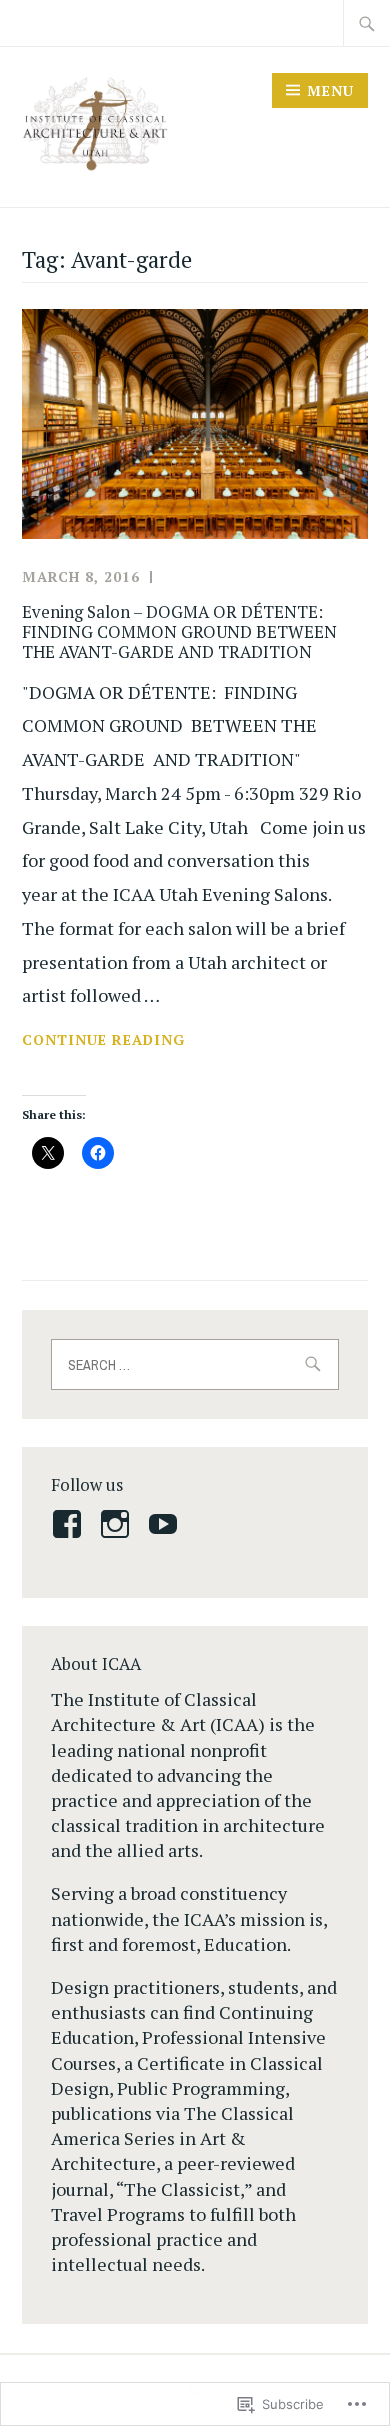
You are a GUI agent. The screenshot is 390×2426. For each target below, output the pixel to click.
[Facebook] (70, 1524)
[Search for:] (367, 23)
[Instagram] (118, 1524)
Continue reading (103, 1041)
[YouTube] (166, 1524)
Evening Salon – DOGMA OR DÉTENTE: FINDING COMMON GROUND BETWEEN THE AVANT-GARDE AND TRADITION (179, 632)
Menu (330, 90)
